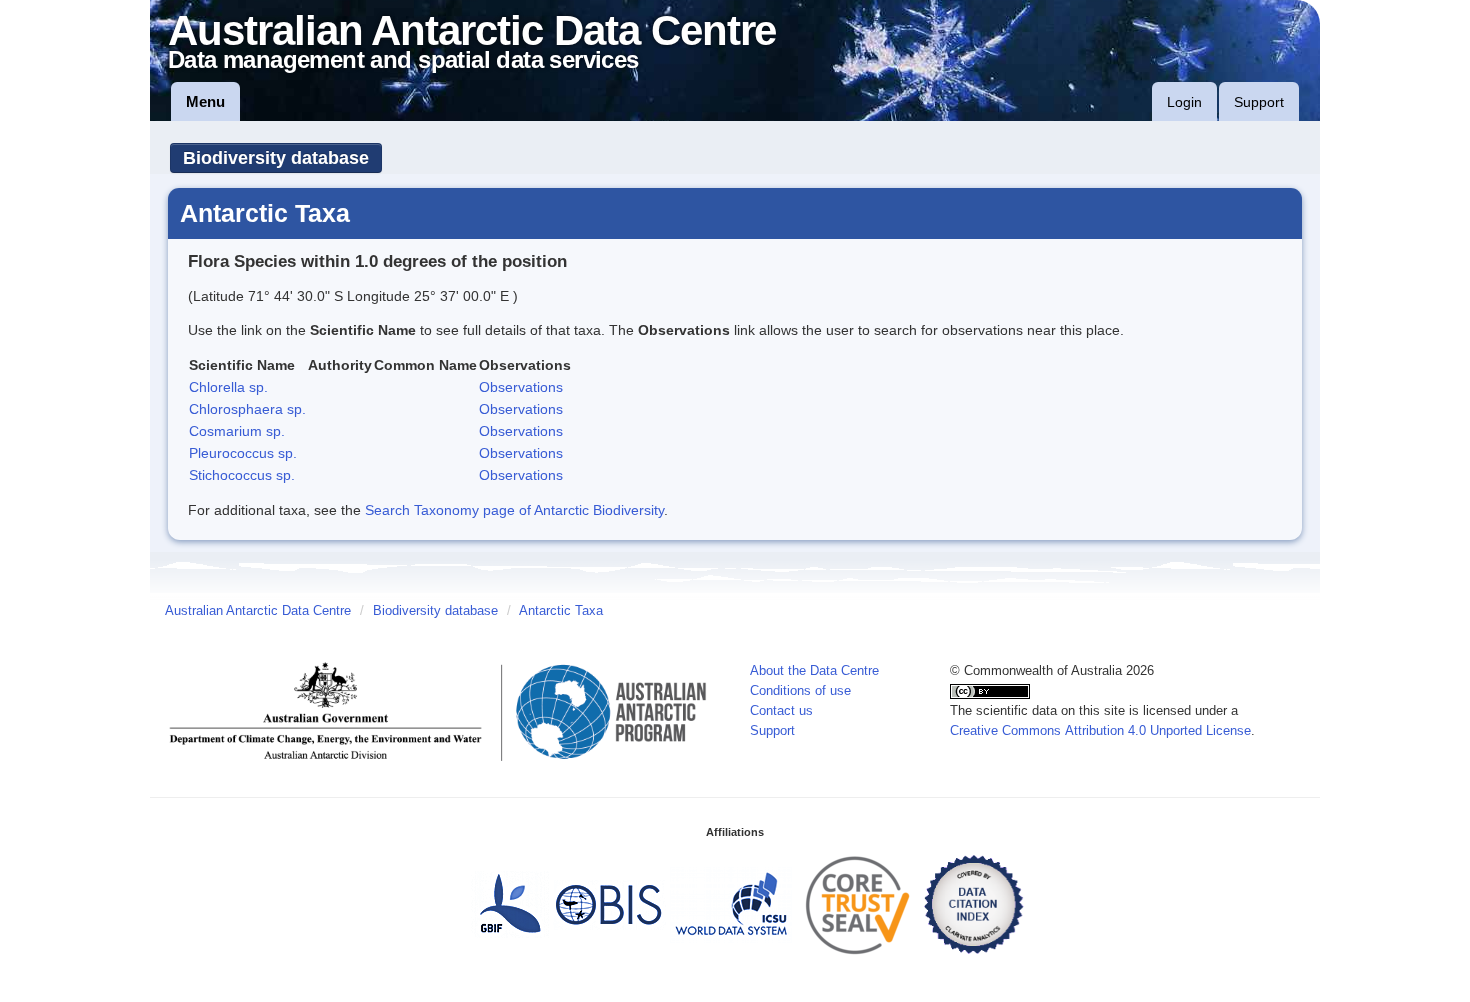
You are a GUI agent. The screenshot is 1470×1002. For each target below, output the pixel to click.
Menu (205, 101)
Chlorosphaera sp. (247, 409)
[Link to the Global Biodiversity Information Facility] (510, 904)
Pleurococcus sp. (243, 453)
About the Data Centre (814, 671)
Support (1259, 102)
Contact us (781, 711)
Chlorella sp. (228, 387)
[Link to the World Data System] (731, 904)
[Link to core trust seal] (858, 904)
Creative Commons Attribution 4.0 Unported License (1100, 731)
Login (1184, 102)
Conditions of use (800, 691)
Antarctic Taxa (561, 611)
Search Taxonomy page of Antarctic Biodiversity (514, 510)
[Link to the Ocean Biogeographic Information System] (609, 904)
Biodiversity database (276, 158)
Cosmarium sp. (237, 431)
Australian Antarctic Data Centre (258, 611)
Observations (521, 387)
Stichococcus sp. (242, 475)
